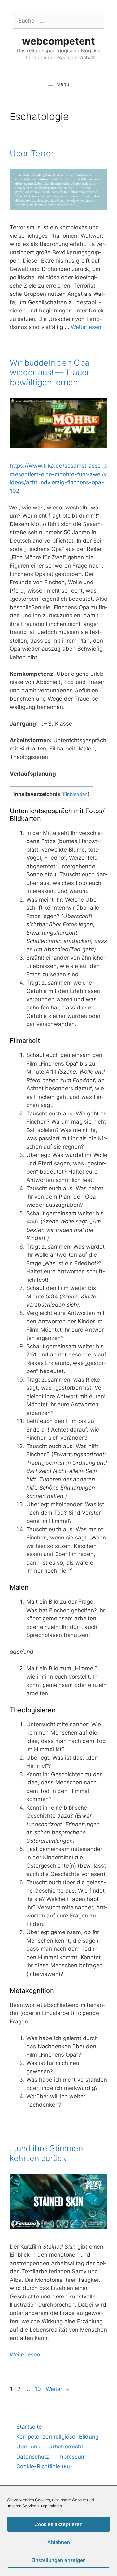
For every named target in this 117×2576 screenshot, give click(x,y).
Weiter (58, 2389)
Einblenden (75, 794)
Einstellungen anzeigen (58, 2560)
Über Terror (32, 153)
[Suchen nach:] (58, 21)
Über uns (28, 2447)
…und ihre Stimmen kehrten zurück (46, 2153)
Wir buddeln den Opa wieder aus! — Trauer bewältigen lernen (50, 372)
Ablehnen (59, 2542)
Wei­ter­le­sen (86, 327)
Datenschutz (33, 2457)
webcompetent (58, 41)
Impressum (71, 2457)
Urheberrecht (66, 2447)
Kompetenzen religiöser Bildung (57, 2437)
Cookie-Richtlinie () (44, 2466)
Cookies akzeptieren (58, 2524)
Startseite (29, 2427)
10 (39, 2389)
